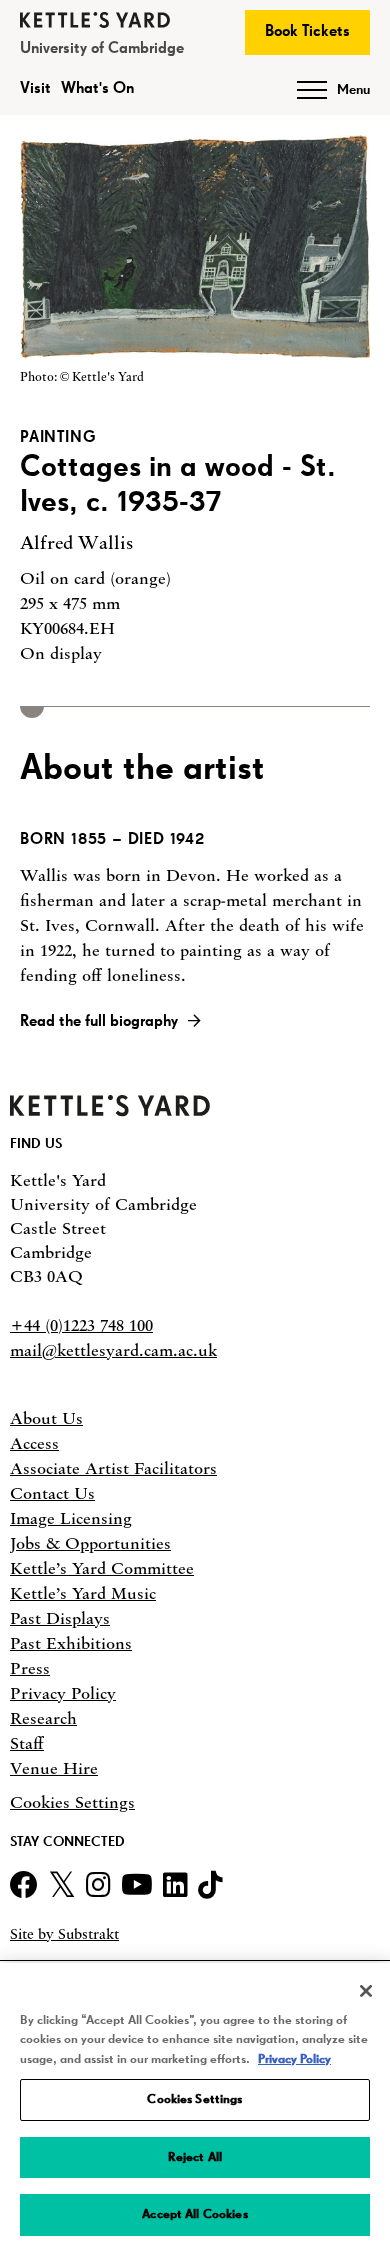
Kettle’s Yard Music (83, 1593)
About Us (46, 1418)
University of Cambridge (102, 49)
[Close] (366, 1991)
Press (30, 1668)
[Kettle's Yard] (110, 1111)
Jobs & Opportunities (90, 1543)
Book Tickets (307, 32)
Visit (35, 89)
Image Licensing (71, 1518)
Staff (27, 1743)
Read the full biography (99, 1022)
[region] (195, 2107)
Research (43, 1718)
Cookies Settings (72, 1802)
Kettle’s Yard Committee (102, 1568)
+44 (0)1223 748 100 (81, 1325)
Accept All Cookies (194, 2214)
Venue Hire (54, 1768)
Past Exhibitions (71, 1643)
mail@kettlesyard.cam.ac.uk (113, 1350)
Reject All (195, 2157)
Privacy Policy (63, 1693)
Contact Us (52, 1493)
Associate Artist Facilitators (113, 1468)
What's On (97, 89)
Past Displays (60, 1618)
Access (34, 1443)
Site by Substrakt (64, 1934)
